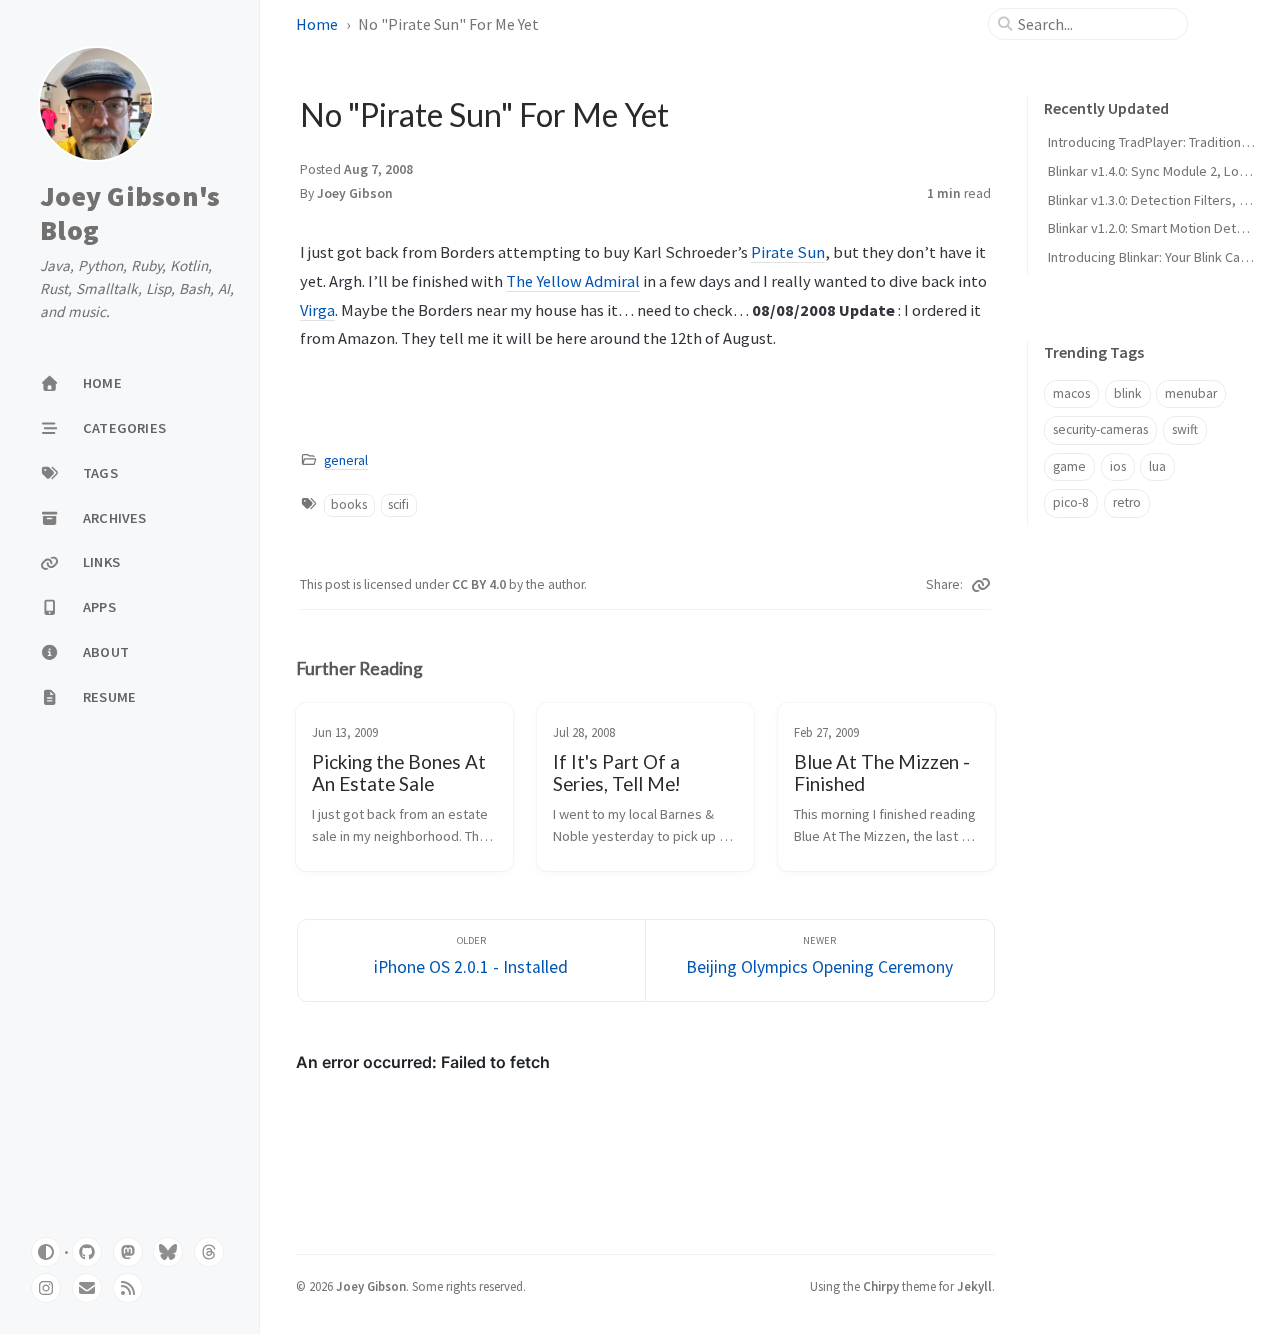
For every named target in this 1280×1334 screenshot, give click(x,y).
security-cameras (1100, 429)
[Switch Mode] (46, 1252)
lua (1157, 466)
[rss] (128, 1288)
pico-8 (1071, 502)
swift (1185, 429)
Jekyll (974, 1286)
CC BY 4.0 (480, 584)
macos (1071, 393)
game (1069, 466)
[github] (87, 1252)
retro (1127, 502)
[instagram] (46, 1288)
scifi (398, 504)
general (346, 460)
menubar (1191, 393)
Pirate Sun (788, 252)
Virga (317, 310)
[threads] (209, 1252)
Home (317, 24)
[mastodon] (128, 1252)
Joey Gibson (355, 193)
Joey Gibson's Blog (130, 213)
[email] (87, 1288)
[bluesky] (168, 1252)
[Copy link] (981, 585)
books (349, 504)
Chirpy (881, 1286)
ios (1118, 466)
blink (1128, 393)
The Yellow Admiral (573, 281)
